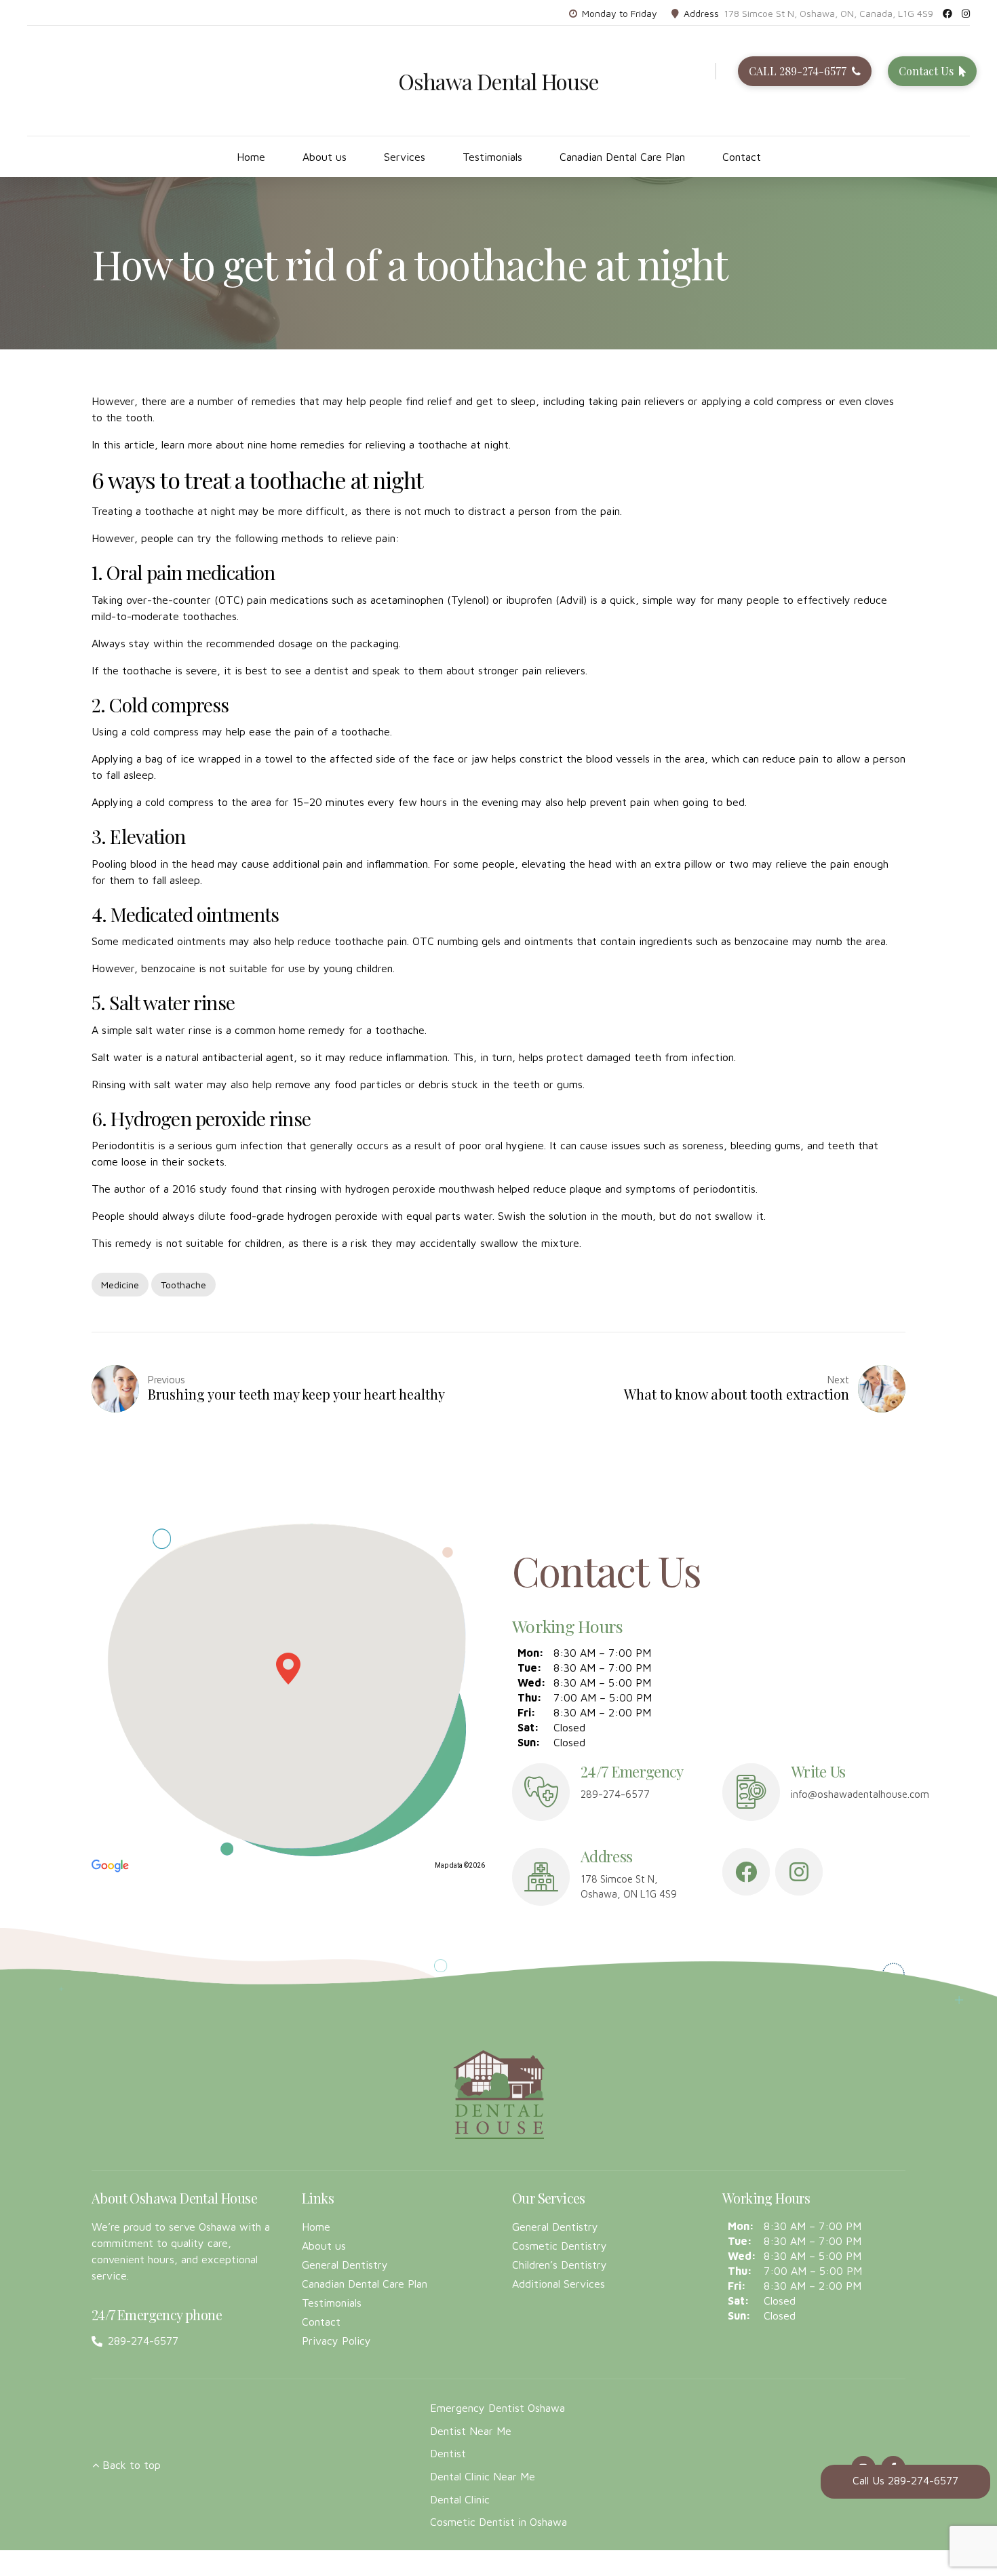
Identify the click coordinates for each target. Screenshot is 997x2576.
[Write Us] (751, 1792)
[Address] (541, 1877)
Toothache (183, 1285)
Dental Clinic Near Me (483, 2476)
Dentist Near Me (471, 2431)
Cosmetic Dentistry (560, 2246)
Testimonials (492, 157)
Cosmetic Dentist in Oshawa (498, 2522)
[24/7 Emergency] (541, 1792)
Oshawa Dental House (499, 81)
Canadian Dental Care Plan (622, 157)
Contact (742, 157)
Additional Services (559, 2284)
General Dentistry (345, 2265)
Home (251, 157)
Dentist (448, 2453)
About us (325, 157)
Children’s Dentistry (560, 2265)
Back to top (132, 2465)
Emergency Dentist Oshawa (497, 2408)
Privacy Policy (336, 2341)
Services (405, 157)
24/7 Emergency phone (157, 2314)
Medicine (120, 1285)
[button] (288, 1669)
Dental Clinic (460, 2499)
